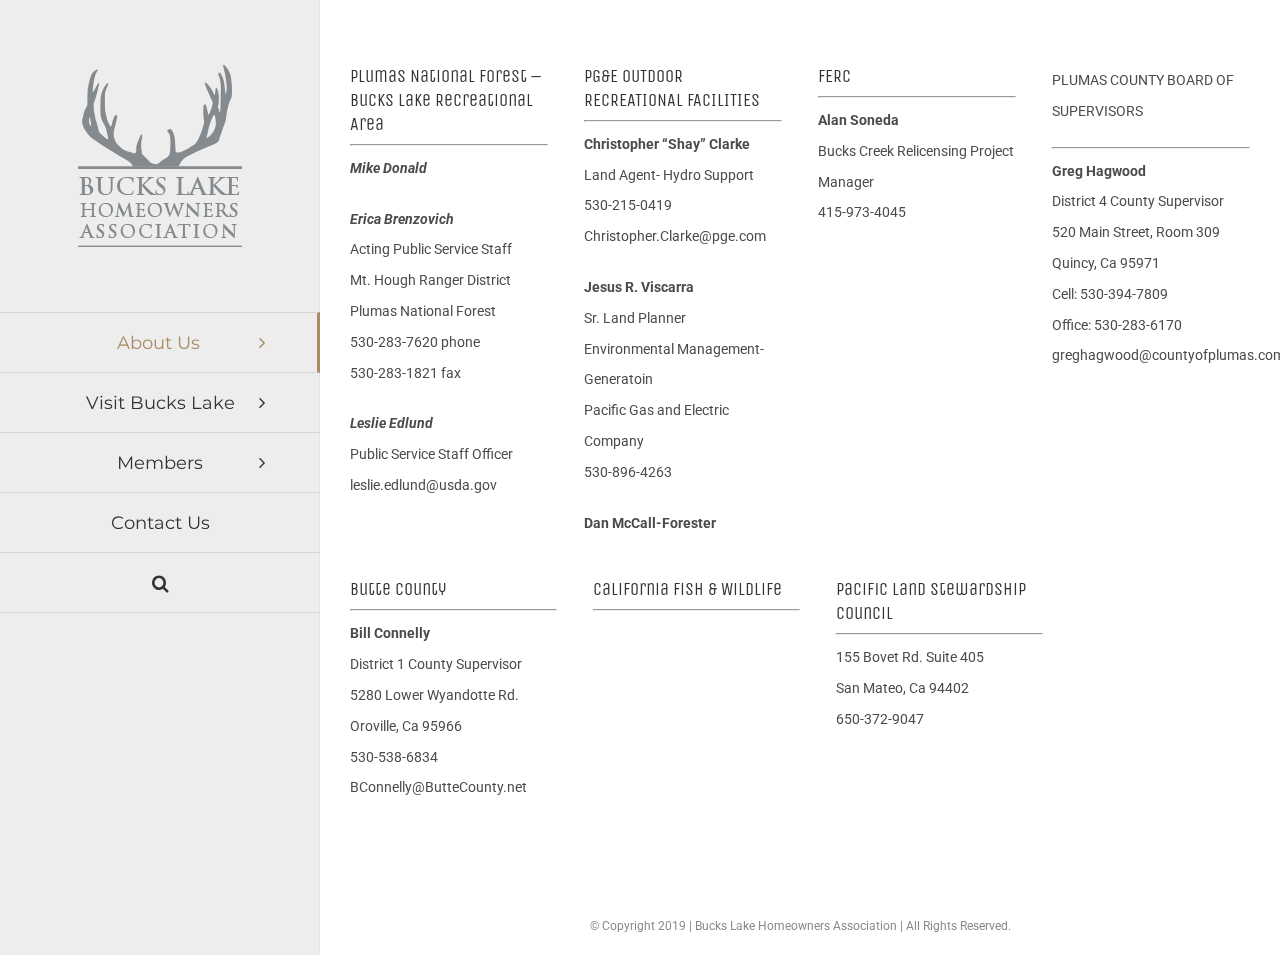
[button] (160, 583)
